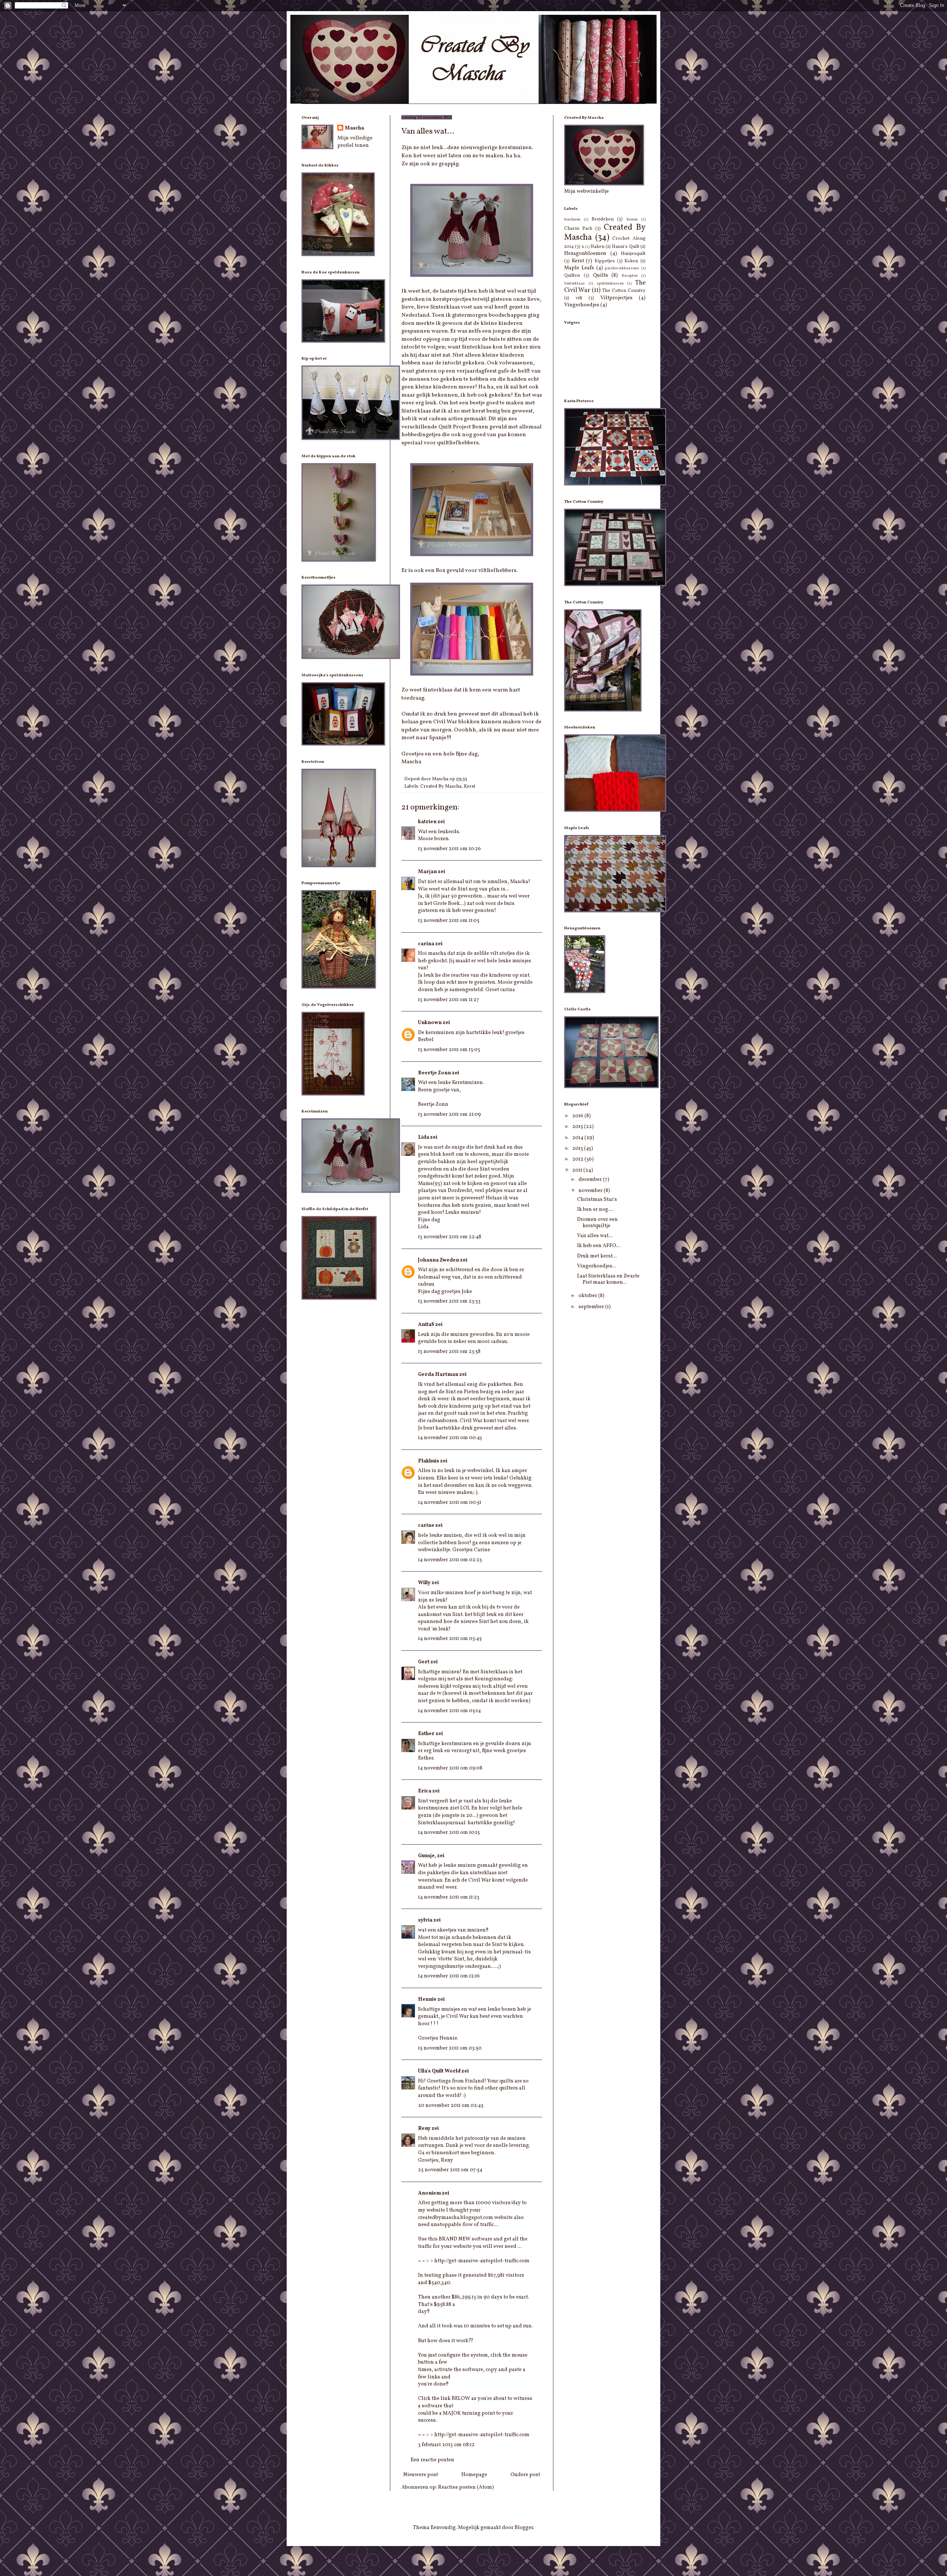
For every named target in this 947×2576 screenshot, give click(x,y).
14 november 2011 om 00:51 (450, 1503)
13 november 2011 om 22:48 (450, 1237)
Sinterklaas (574, 283)
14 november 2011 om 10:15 (449, 1833)
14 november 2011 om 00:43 (450, 1438)
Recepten (630, 276)
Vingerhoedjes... (597, 1266)
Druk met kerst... (597, 1256)
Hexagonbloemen (585, 254)
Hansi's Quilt (625, 247)
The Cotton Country (624, 291)
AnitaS (426, 1325)
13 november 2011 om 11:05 (449, 921)
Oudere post (525, 2475)
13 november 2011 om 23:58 (449, 1352)
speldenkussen (610, 283)
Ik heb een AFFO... (599, 1246)
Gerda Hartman (438, 1375)
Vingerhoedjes (582, 305)
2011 (578, 1170)
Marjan (427, 872)
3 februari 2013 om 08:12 (446, 2445)
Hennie (427, 1999)
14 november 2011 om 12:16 (449, 1976)
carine (426, 1526)
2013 (578, 1149)
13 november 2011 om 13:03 (449, 1050)
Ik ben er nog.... (595, 1210)
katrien (427, 822)
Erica (425, 1791)
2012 (578, 1159)
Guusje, (427, 1856)
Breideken (603, 219)
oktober (588, 1296)
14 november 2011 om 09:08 (450, 1768)
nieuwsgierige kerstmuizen (496, 148)
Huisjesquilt (633, 254)
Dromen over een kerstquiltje (597, 1223)
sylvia (425, 1920)
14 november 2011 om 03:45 (450, 1639)
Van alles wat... (595, 1236)
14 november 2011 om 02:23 (450, 1560)
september (592, 1307)
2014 (578, 1138)
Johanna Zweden (439, 1260)
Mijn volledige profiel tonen (355, 142)
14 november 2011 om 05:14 (449, 1711)
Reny (424, 2129)
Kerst (470, 787)
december (591, 1180)
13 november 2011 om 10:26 (449, 849)
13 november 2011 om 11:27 (449, 1000)
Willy (424, 1583)
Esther (426, 1734)
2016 (578, 1116)
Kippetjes (605, 261)
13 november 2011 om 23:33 (449, 1301)
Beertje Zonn (434, 1073)
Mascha (354, 128)
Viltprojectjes (616, 298)
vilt (579, 298)
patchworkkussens (622, 268)
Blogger (524, 2528)
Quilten (572, 276)
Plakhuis (429, 1461)
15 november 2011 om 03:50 (450, 2048)
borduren (572, 219)
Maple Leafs (579, 268)
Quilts (601, 275)
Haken (597, 247)
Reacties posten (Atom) (466, 2487)
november (591, 1191)
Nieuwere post (421, 2475)
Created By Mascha (441, 787)
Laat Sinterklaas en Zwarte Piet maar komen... (608, 1279)
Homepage (474, 2475)
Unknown (430, 1023)
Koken (631, 261)
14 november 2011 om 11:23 (449, 1897)
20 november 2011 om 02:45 (451, 2106)
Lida (424, 1137)
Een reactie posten (432, 2460)
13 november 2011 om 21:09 (449, 1114)
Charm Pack (578, 229)
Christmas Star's (597, 1200)
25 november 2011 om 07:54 (450, 2170)
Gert (424, 1662)
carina (426, 944)
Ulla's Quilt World (439, 2071)
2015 (578, 1127)
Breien (632, 219)
